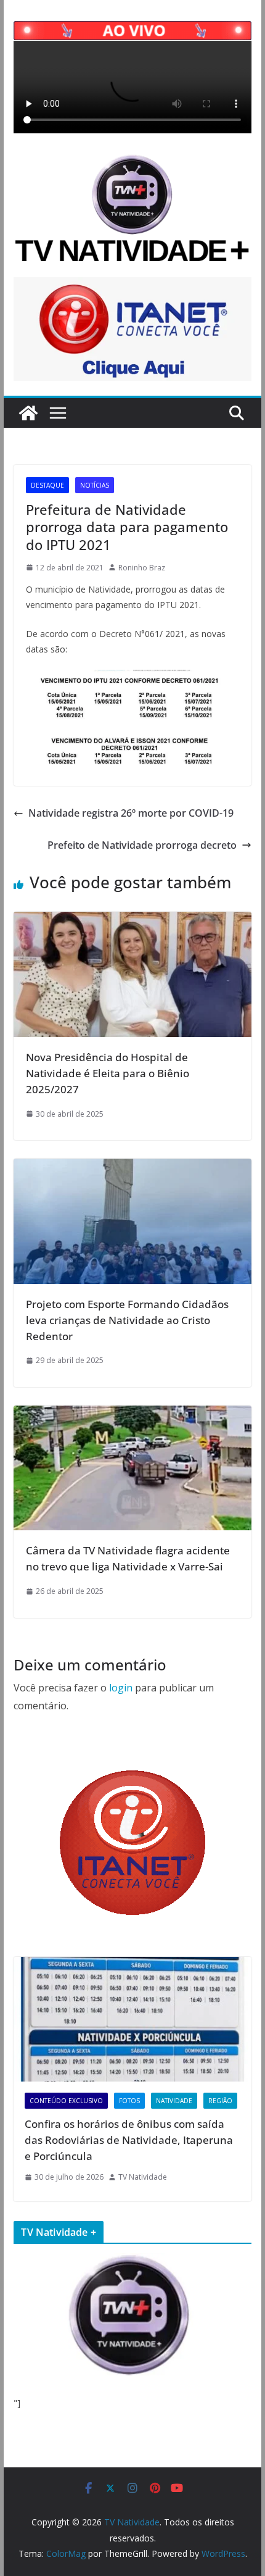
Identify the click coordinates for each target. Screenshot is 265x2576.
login (121, 1688)
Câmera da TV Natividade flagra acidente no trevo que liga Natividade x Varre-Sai (128, 1558)
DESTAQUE (47, 485)
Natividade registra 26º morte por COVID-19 (131, 813)
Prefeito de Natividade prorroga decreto (142, 845)
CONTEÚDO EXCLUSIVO (66, 2101)
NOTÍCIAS (95, 485)
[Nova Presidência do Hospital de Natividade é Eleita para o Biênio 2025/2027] (132, 920)
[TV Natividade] (28, 413)
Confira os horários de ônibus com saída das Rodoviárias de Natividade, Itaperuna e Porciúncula (129, 2140)
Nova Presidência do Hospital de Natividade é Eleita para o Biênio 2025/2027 (108, 1073)
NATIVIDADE (174, 2101)
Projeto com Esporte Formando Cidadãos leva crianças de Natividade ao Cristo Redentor (127, 1320)
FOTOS (129, 2101)
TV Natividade (143, 2177)
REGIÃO (220, 2101)
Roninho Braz (142, 568)
